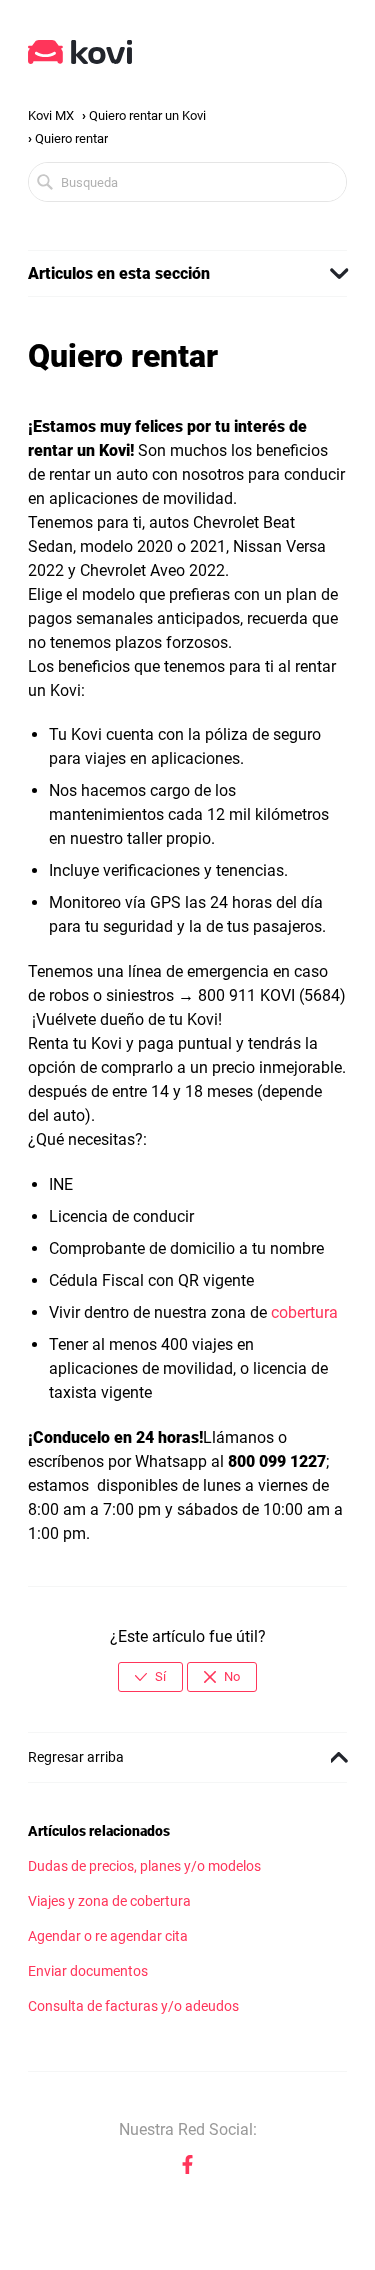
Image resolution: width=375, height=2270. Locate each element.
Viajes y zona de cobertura (109, 1901)
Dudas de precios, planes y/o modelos (144, 1866)
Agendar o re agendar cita (108, 1936)
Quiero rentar (71, 138)
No (232, 1676)
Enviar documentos (88, 1971)
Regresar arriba (76, 1757)
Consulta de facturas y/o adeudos (133, 2006)
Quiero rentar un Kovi (147, 115)
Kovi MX (51, 115)
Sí (160, 1676)
